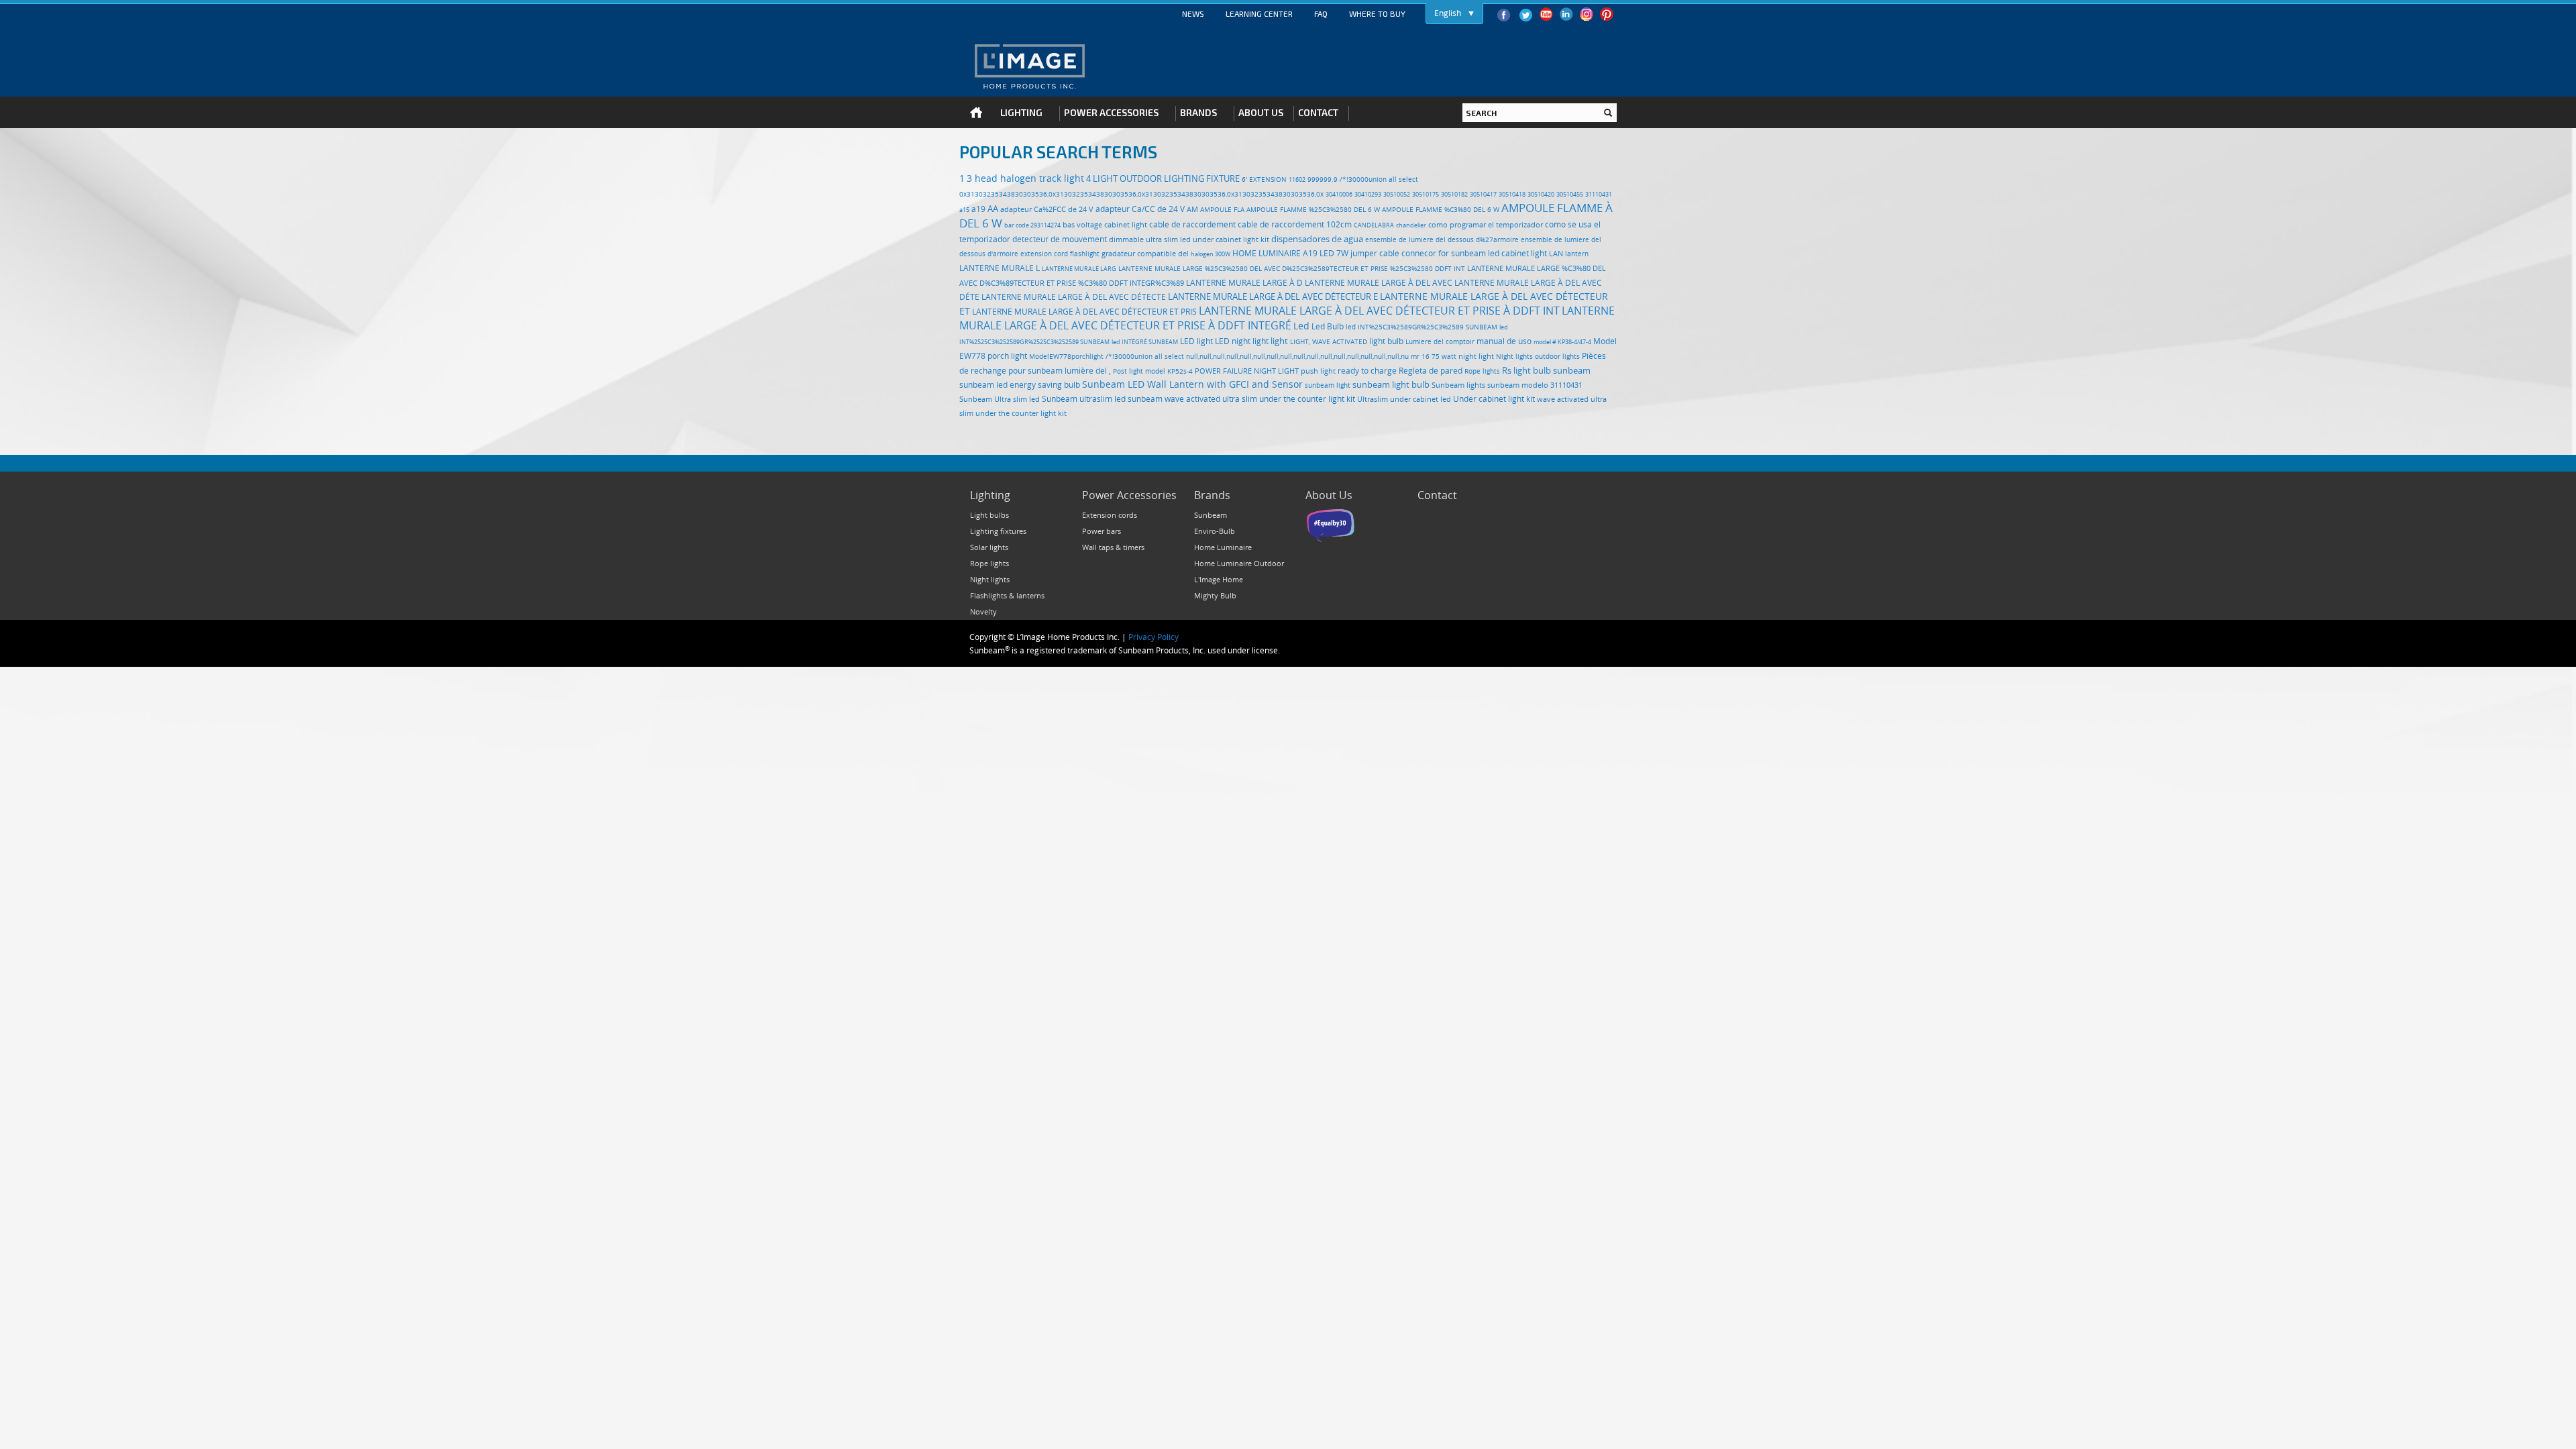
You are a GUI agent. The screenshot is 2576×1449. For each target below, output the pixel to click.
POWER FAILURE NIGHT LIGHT (1247, 371)
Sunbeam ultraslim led (1084, 399)
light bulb (1386, 341)
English (1448, 13)
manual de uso (1504, 341)
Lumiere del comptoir (1440, 342)
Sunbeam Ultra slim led (1000, 399)
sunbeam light (1328, 385)
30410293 (1368, 195)
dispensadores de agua (1317, 239)
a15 (964, 210)
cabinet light (1126, 224)
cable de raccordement (1192, 224)
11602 (1297, 180)
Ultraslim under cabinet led (1404, 399)
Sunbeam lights (1458, 385)
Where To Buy (1377, 13)
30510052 (1397, 195)
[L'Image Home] (1029, 66)
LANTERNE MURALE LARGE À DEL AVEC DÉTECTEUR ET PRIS (1084, 312)
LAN (1556, 254)
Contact (1437, 495)
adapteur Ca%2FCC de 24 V (1047, 209)
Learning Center (1259, 13)
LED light (1196, 341)
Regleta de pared (1431, 371)
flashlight (1085, 254)
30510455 (1570, 195)
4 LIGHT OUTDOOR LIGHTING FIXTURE (1163, 178)
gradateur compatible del (1145, 254)
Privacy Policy (1153, 637)
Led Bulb (1328, 326)
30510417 (1483, 195)
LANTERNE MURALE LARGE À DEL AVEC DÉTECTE (1074, 297)
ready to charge (1367, 371)
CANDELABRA (1374, 225)
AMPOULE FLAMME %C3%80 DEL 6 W (1441, 209)
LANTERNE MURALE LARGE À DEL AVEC (1379, 283)
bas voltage (1082, 224)
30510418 (1512, 195)
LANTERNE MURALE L (1000, 268)
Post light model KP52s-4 (1153, 371)
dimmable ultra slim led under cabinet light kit (1189, 239)
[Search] (1608, 113)
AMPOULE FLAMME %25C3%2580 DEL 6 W (1313, 209)
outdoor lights (1557, 356)
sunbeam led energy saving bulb (1020, 385)
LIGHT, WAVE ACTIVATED (1329, 341)
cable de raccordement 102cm (1295, 224)
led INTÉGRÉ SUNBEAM (1145, 342)
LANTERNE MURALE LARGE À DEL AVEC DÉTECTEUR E (1273, 297)
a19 (978, 209)
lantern (1577, 254)
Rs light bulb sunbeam (1546, 370)
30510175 (1426, 195)
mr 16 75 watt (1434, 356)
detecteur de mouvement (1060, 239)
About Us (1329, 495)
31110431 (1599, 195)
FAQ (1321, 13)
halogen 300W (1211, 254)
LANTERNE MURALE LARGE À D (1244, 283)
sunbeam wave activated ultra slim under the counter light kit (1241, 399)
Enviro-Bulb (1215, 531)
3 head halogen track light (1025, 178)
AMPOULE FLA (1222, 210)
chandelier (1411, 225)
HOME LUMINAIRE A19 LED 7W (1290, 253)
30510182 (1454, 195)
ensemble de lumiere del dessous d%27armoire (1442, 239)
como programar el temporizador (1486, 224)
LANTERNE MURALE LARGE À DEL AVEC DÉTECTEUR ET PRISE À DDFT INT (1379, 311)
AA (993, 209)
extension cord (1044, 254)
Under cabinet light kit (1494, 399)
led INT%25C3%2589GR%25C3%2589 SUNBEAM (1421, 327)
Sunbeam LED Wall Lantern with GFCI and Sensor (1192, 384)
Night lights (1514, 357)
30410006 (1339, 195)
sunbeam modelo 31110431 (1535, 385)
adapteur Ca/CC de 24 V (1140, 209)
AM (1192, 209)
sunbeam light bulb (1391, 384)
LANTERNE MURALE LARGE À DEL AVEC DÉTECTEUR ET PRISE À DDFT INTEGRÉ (1287, 318)
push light (1318, 371)
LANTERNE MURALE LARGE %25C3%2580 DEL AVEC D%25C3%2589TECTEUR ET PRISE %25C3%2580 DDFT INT (1292, 269)
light (1279, 341)
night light (1476, 356)
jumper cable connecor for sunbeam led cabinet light (1449, 253)
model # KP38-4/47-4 (1562, 342)
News (1193, 13)
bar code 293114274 (1032, 225)
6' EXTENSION (1264, 179)
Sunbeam (1211, 515)
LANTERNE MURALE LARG (1079, 269)
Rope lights (1482, 371)
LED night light (1242, 341)
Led (1301, 326)
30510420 (1541, 195)
